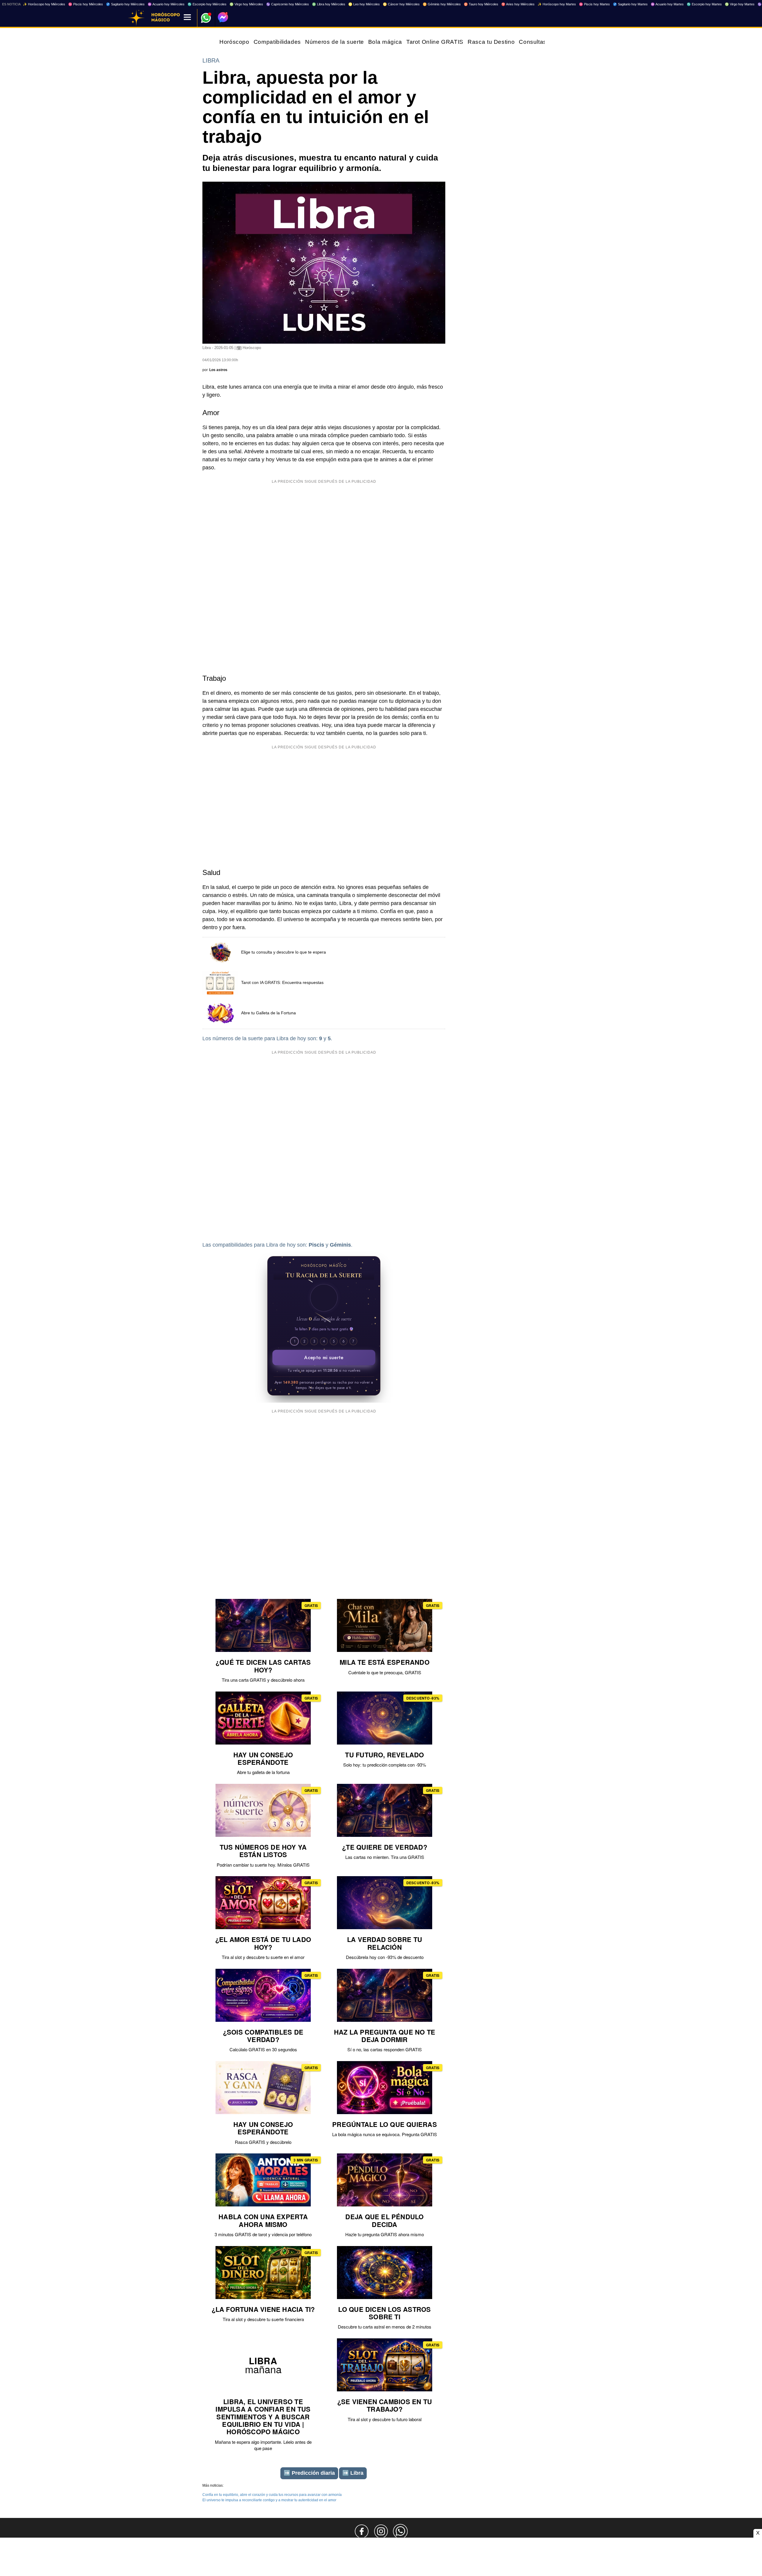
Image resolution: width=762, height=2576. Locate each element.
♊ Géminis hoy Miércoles (442, 4)
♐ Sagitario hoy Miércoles (125, 4)
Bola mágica (385, 42)
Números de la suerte (335, 42)
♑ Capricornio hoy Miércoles (288, 4)
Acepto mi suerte (324, 1358)
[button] (324, 1298)
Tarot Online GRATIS (435, 42)
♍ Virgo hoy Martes (740, 4)
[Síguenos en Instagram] (381, 2531)
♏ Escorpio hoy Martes (704, 4)
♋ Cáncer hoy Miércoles (401, 4)
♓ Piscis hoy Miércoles (86, 4)
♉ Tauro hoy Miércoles (481, 4)
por (215, 370)
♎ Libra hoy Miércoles (329, 4)
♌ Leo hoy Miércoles (364, 4)
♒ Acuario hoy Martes (667, 4)
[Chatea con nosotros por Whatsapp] (400, 2531)
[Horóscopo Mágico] (136, 18)
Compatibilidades (277, 42)
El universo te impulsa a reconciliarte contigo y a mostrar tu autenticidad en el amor (269, 2500)
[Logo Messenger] (223, 17)
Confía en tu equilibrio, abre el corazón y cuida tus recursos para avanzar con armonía (272, 2495)
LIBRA (211, 60)
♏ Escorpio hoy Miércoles (207, 4)
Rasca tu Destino (491, 42)
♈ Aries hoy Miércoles (518, 4)
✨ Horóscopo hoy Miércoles (44, 4)
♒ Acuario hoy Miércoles (166, 4)
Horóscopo (234, 42)
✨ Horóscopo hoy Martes (557, 4)
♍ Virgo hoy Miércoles (246, 4)
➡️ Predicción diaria (309, 2473)
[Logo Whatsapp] (206, 15)
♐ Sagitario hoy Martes (630, 4)
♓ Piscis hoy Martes (594, 4)
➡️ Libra (353, 2473)
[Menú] (187, 18)
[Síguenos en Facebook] (362, 2531)
